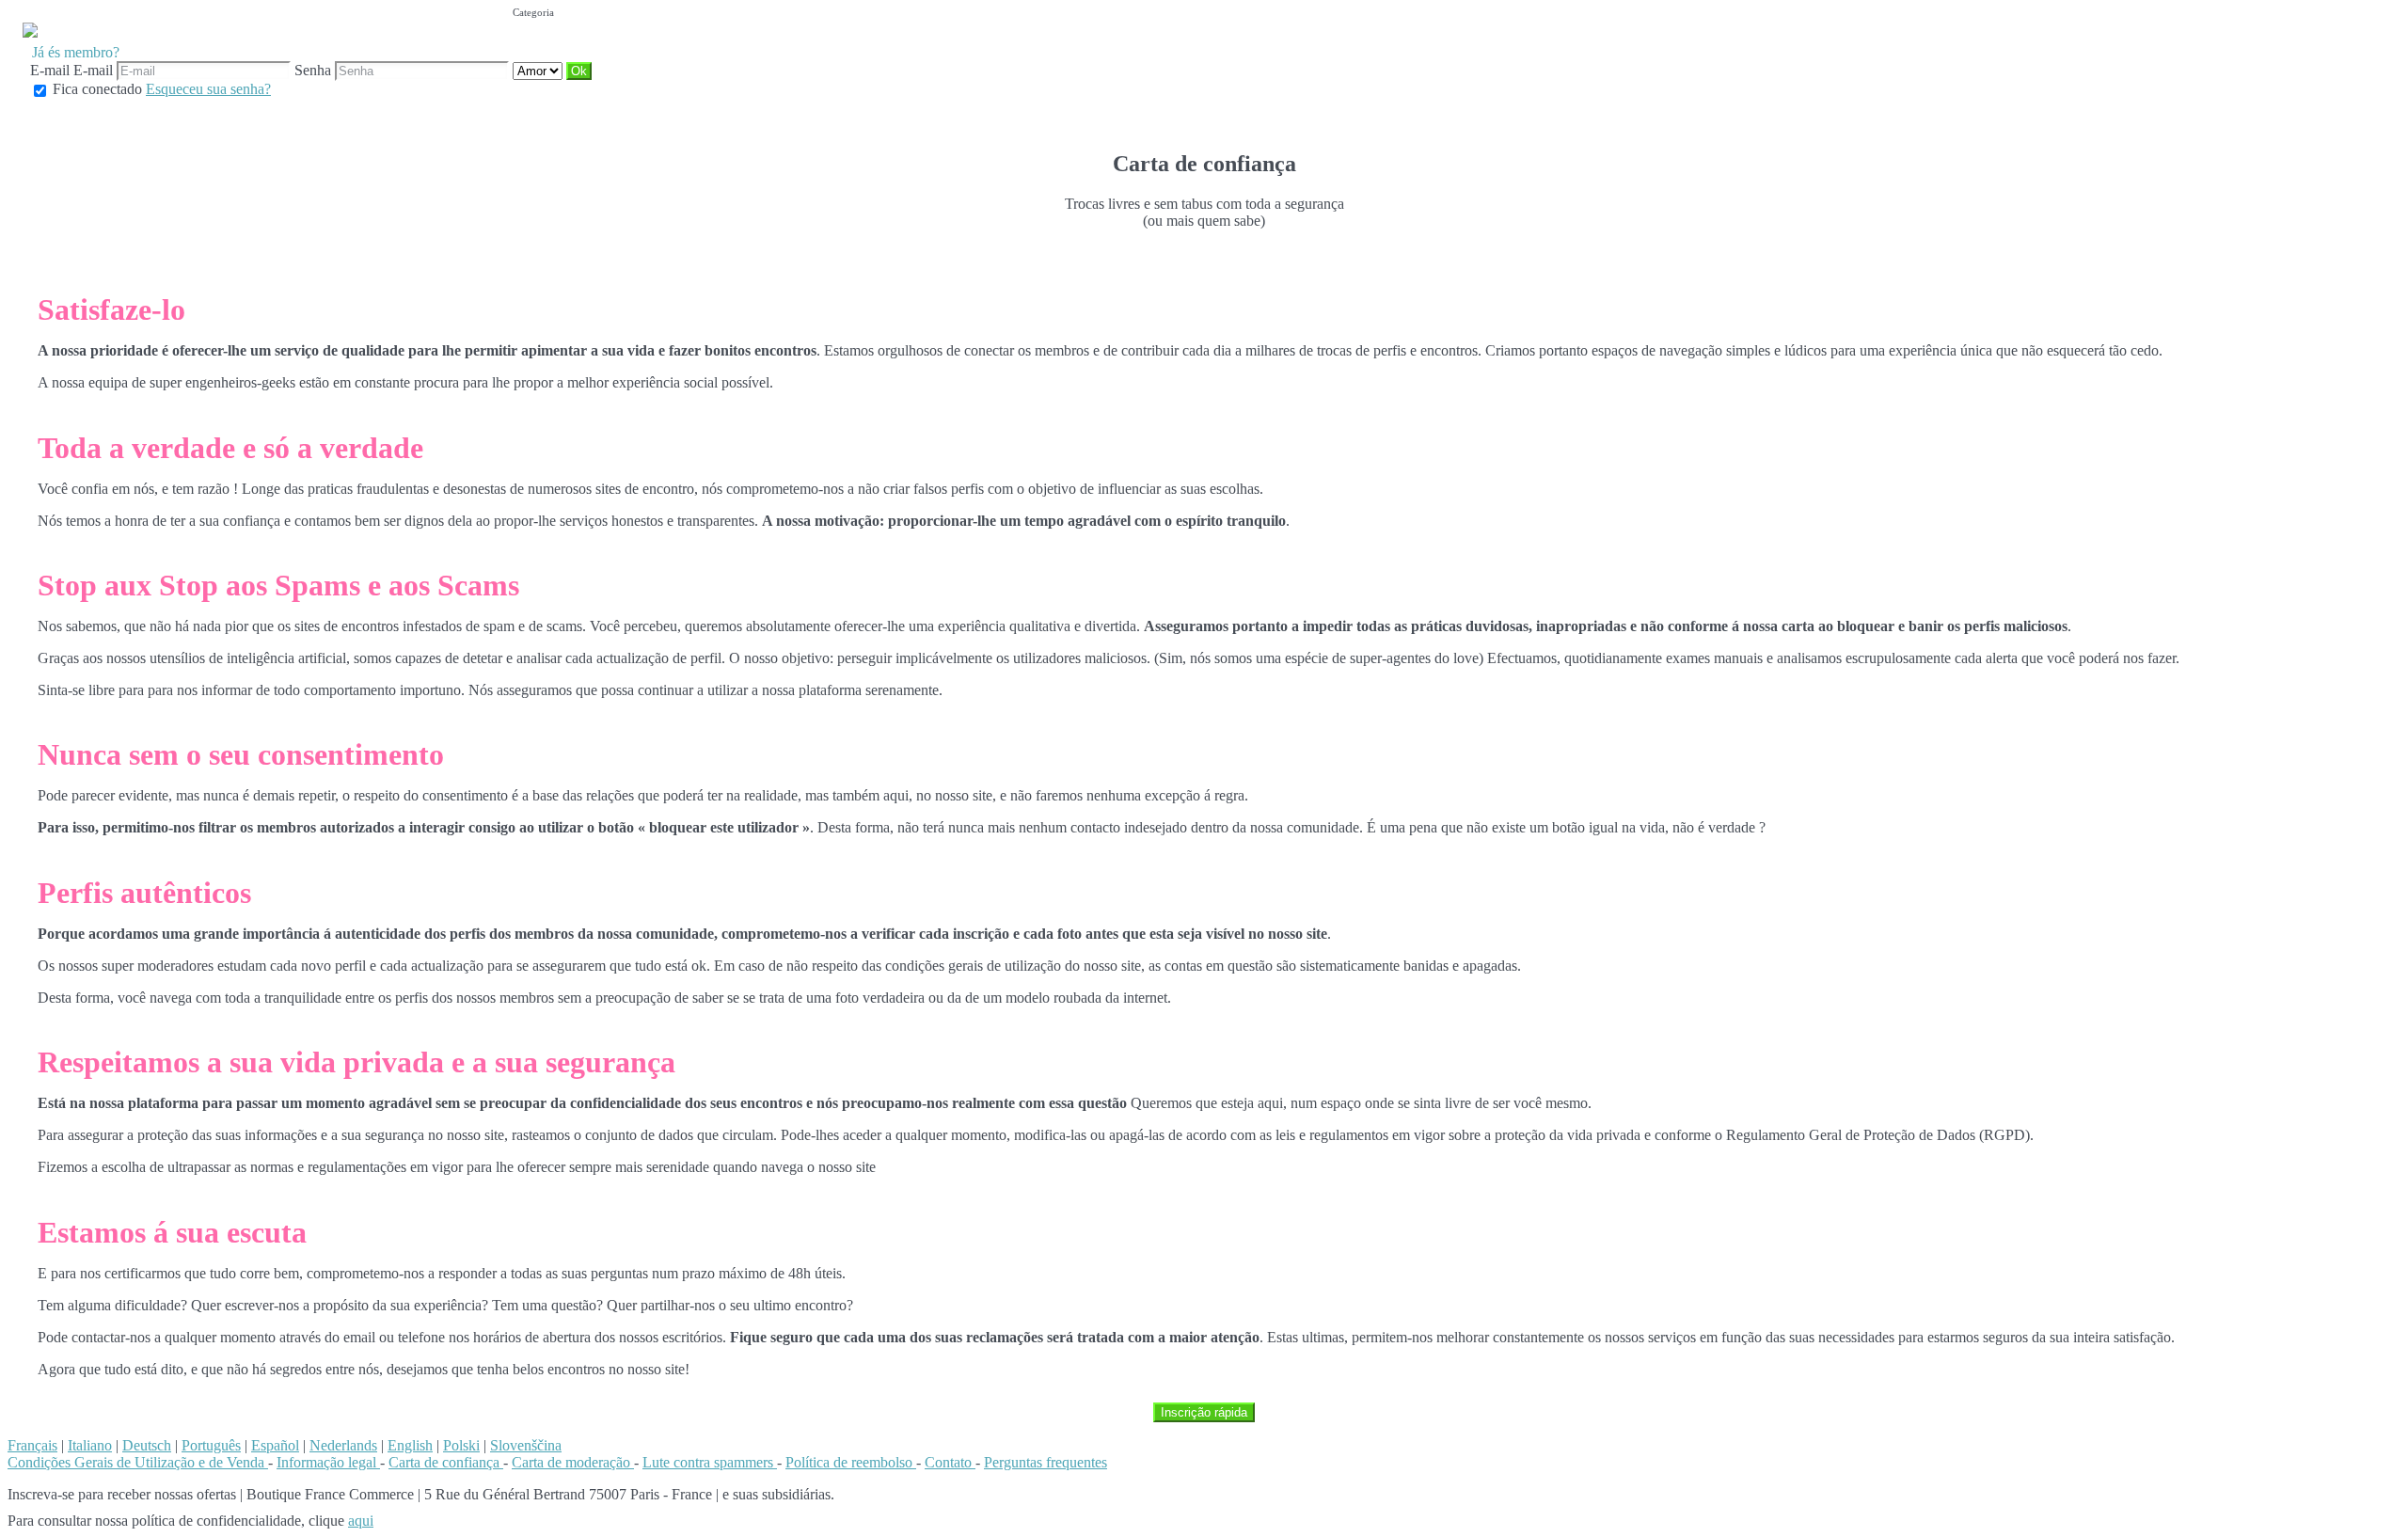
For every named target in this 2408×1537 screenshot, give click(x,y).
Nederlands (343, 1445)
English (410, 1445)
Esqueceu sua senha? (208, 89)
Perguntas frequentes (1046, 1462)
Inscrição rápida (1204, 1412)
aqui (361, 1521)
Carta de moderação (573, 1462)
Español (275, 1445)
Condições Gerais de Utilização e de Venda (138, 1462)
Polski (461, 1445)
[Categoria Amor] (539, 70)
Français (32, 1445)
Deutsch (147, 1445)
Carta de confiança (446, 1462)
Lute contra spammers (710, 1462)
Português (211, 1445)
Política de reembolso (851, 1462)
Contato (950, 1462)
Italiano (90, 1445)
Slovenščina (526, 1445)
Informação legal (328, 1462)
